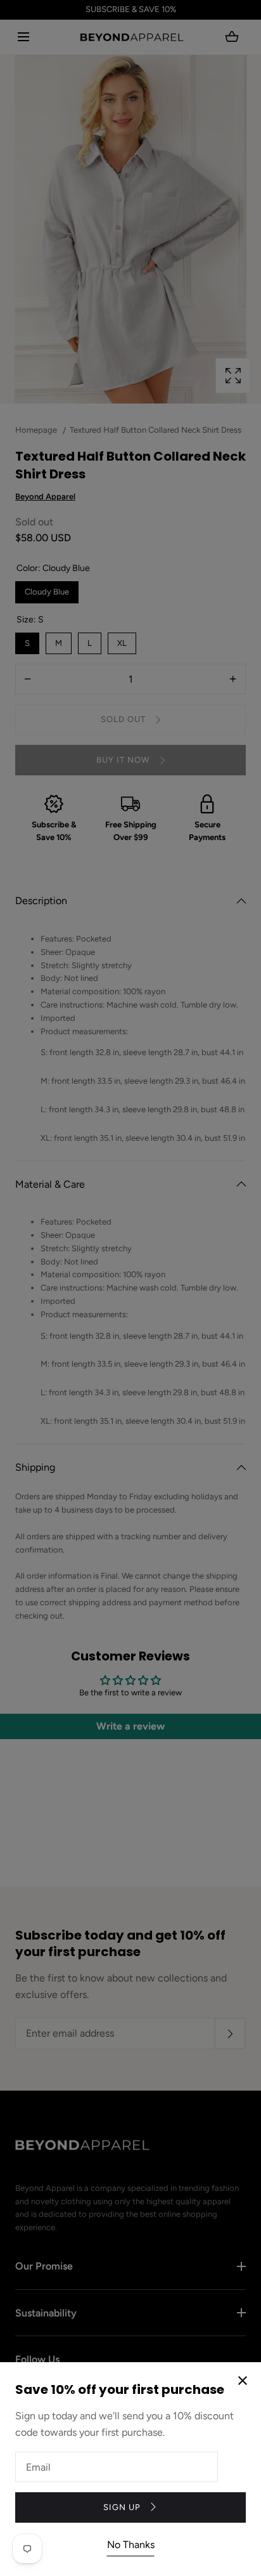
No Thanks (131, 2545)
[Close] (130, 1288)
